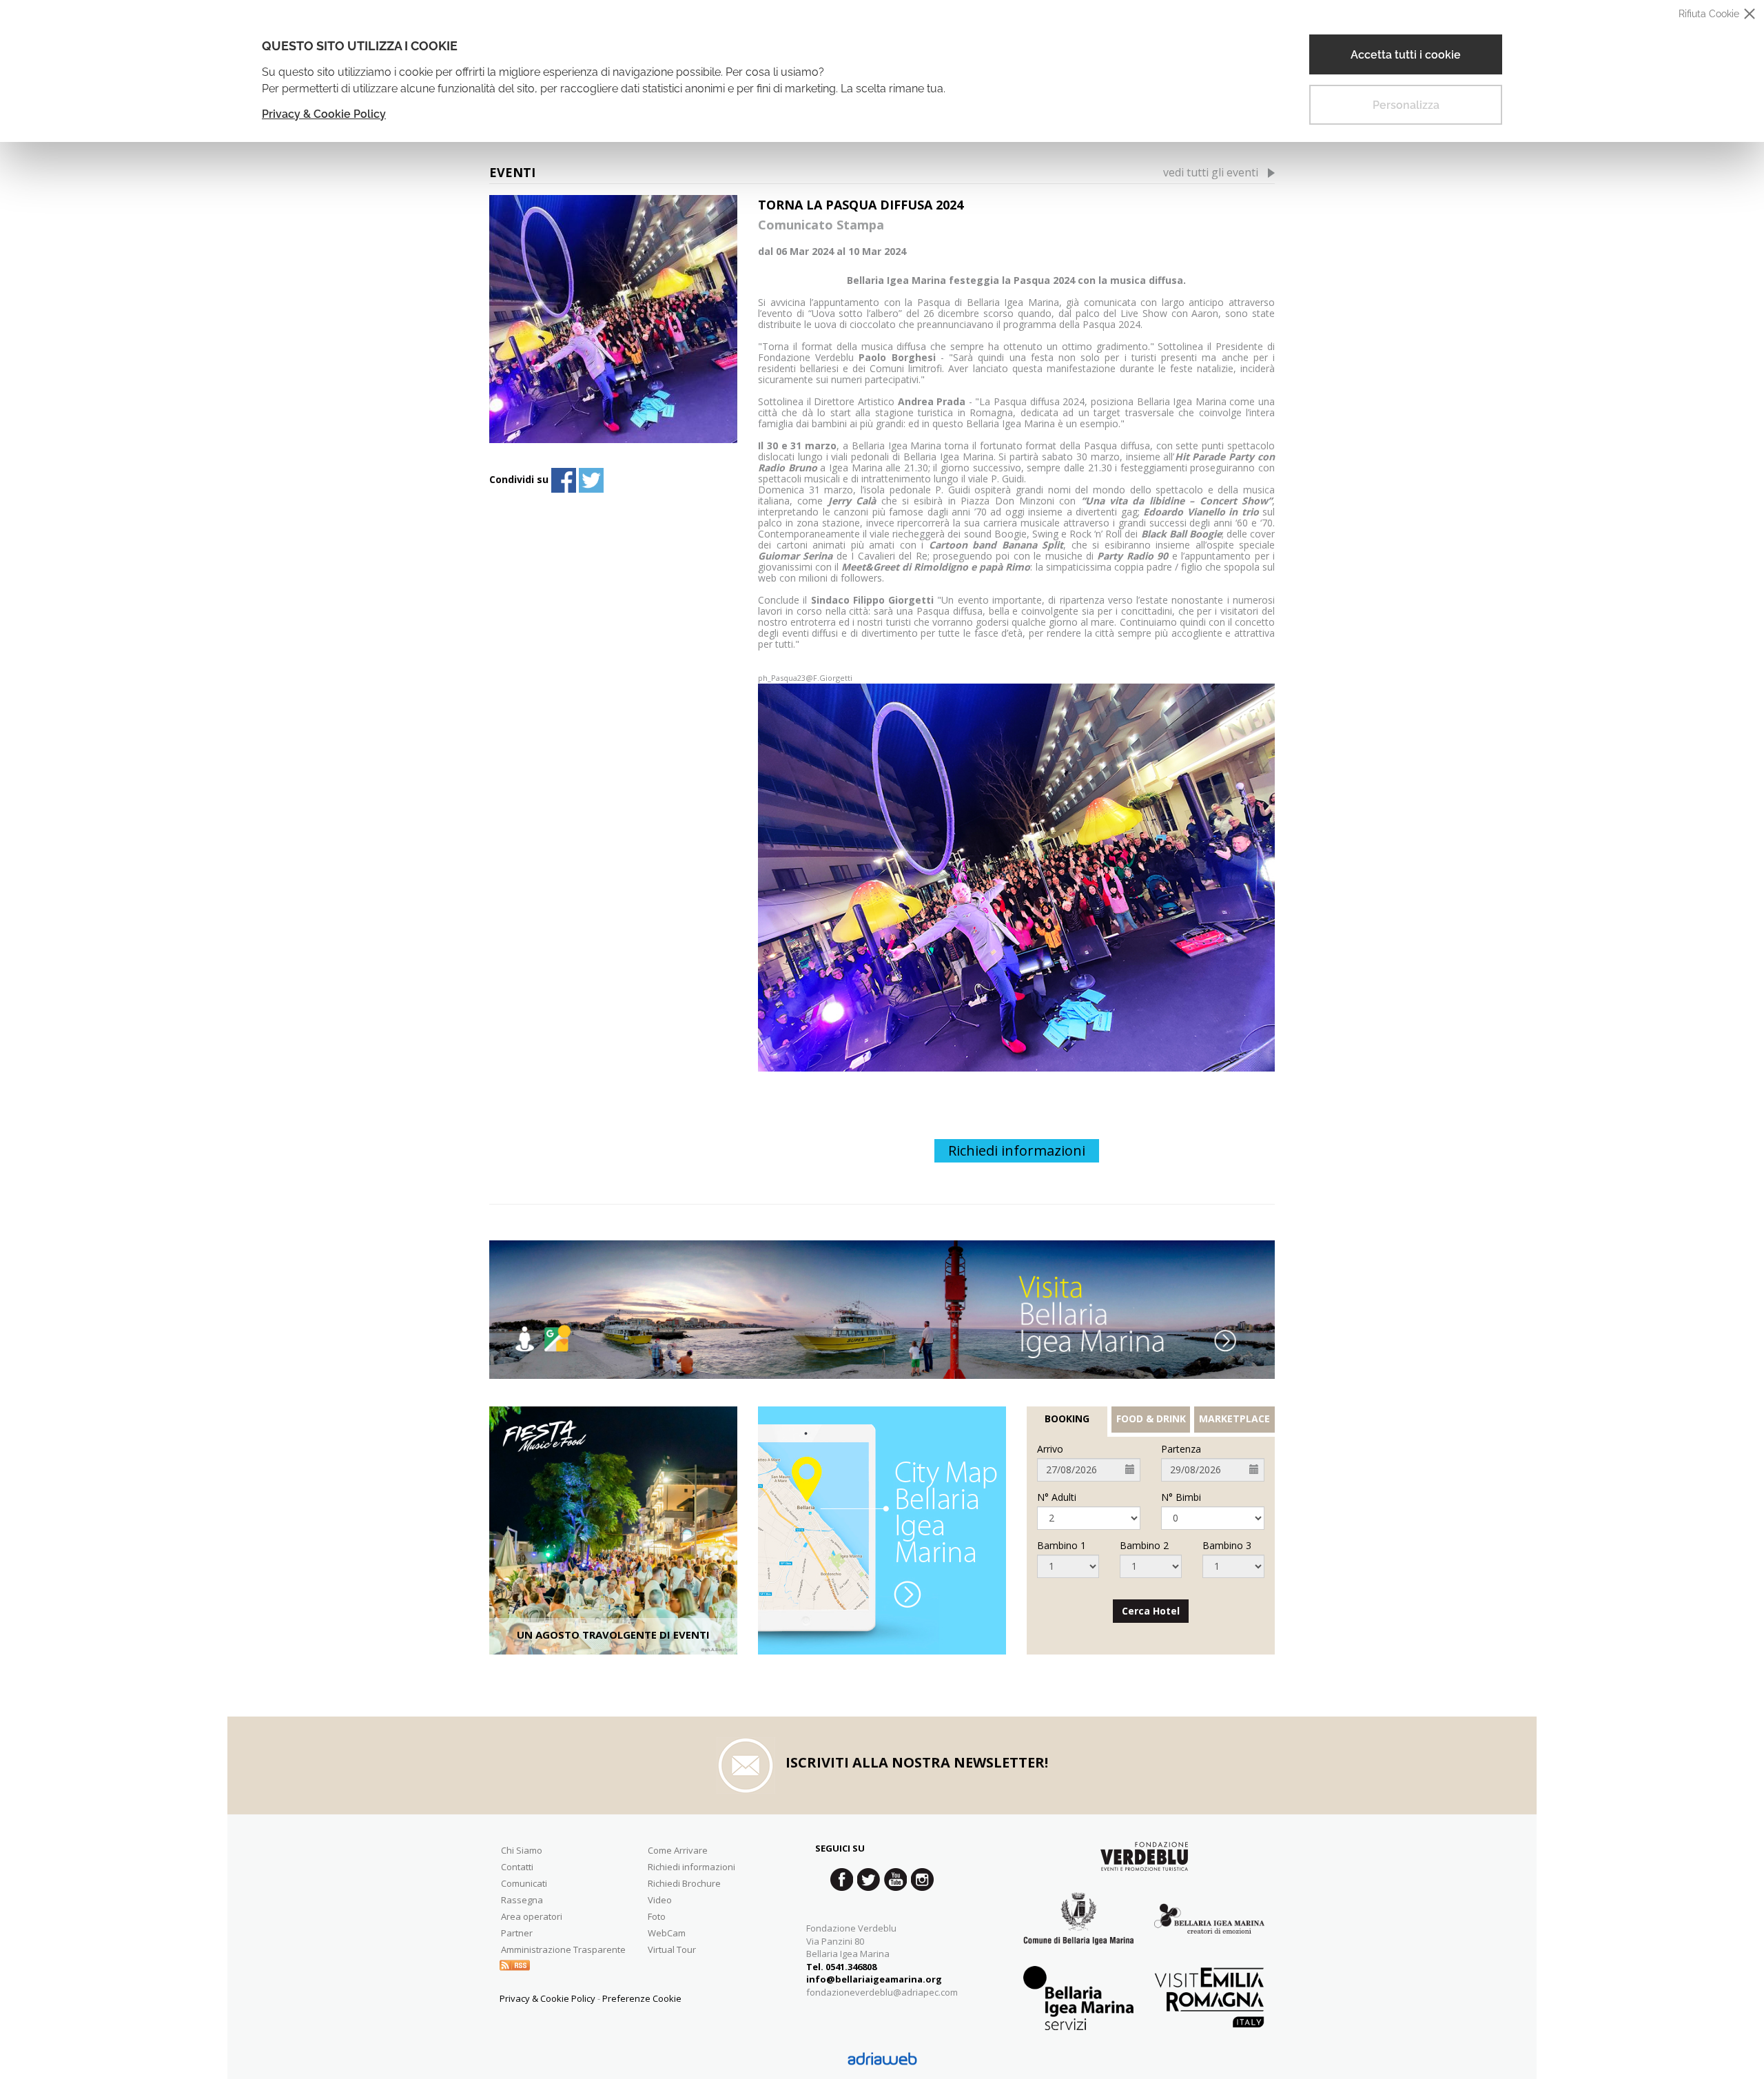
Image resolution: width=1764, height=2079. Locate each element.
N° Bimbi (1181, 1497)
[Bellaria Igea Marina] (882, 1309)
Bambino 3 (1227, 1546)
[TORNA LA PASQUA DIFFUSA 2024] (613, 319)
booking (1067, 1419)
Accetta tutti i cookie (1406, 55)
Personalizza (1406, 105)
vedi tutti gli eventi (1211, 172)
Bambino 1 (1062, 1546)
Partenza (1181, 1449)
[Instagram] (922, 1880)
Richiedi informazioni (1017, 1150)
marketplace (1234, 1419)
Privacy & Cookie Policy (324, 114)
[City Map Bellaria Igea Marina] (882, 1530)
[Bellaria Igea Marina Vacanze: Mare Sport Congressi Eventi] (1209, 1928)
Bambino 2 (1144, 1546)
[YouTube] (895, 1880)
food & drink (1151, 1419)
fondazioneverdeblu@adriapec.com (882, 1992)
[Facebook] (564, 480)
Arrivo (1050, 1449)
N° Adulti (1057, 1497)
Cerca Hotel (1151, 1611)
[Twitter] (591, 480)
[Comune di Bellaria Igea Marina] (1078, 1929)
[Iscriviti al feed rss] (515, 1964)
